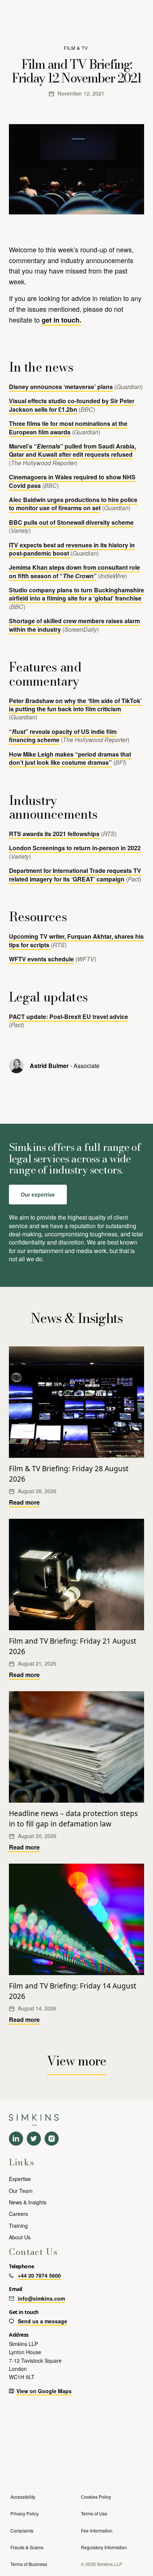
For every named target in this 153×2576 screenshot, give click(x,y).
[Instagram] (52, 2139)
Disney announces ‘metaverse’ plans (61, 387)
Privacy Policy (25, 2513)
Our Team (21, 2191)
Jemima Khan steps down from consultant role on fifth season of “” (74, 571)
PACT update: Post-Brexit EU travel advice (69, 1017)
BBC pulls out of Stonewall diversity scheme (71, 522)
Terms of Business (29, 2564)
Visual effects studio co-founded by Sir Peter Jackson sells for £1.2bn (72, 405)
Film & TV (76, 48)
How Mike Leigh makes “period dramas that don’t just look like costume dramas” (70, 758)
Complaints (22, 2530)
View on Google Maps (44, 2391)
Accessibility (23, 2497)
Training (18, 2226)
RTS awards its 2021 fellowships (54, 834)
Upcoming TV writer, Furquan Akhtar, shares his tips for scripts (76, 940)
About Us (20, 2237)
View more (76, 2061)
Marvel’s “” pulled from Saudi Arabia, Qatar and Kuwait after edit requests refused (72, 450)
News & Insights (28, 2202)
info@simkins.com (41, 2298)
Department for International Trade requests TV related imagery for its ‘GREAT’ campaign (75, 875)
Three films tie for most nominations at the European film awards (68, 428)
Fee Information (97, 2530)
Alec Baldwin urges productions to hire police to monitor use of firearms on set (73, 504)
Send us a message (43, 2321)
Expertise (20, 2179)
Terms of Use (94, 2513)
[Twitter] (34, 2139)
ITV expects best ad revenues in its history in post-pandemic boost (72, 549)
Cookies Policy (96, 2497)
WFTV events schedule (41, 959)
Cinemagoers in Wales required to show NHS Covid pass (72, 481)
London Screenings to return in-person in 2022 (75, 848)
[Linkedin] (16, 2139)
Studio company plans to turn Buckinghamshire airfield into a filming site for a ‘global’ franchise (76, 594)
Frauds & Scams (27, 2547)
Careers (18, 2214)
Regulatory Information (104, 2547)
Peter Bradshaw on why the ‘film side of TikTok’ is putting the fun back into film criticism (75, 705)
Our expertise (38, 1194)
